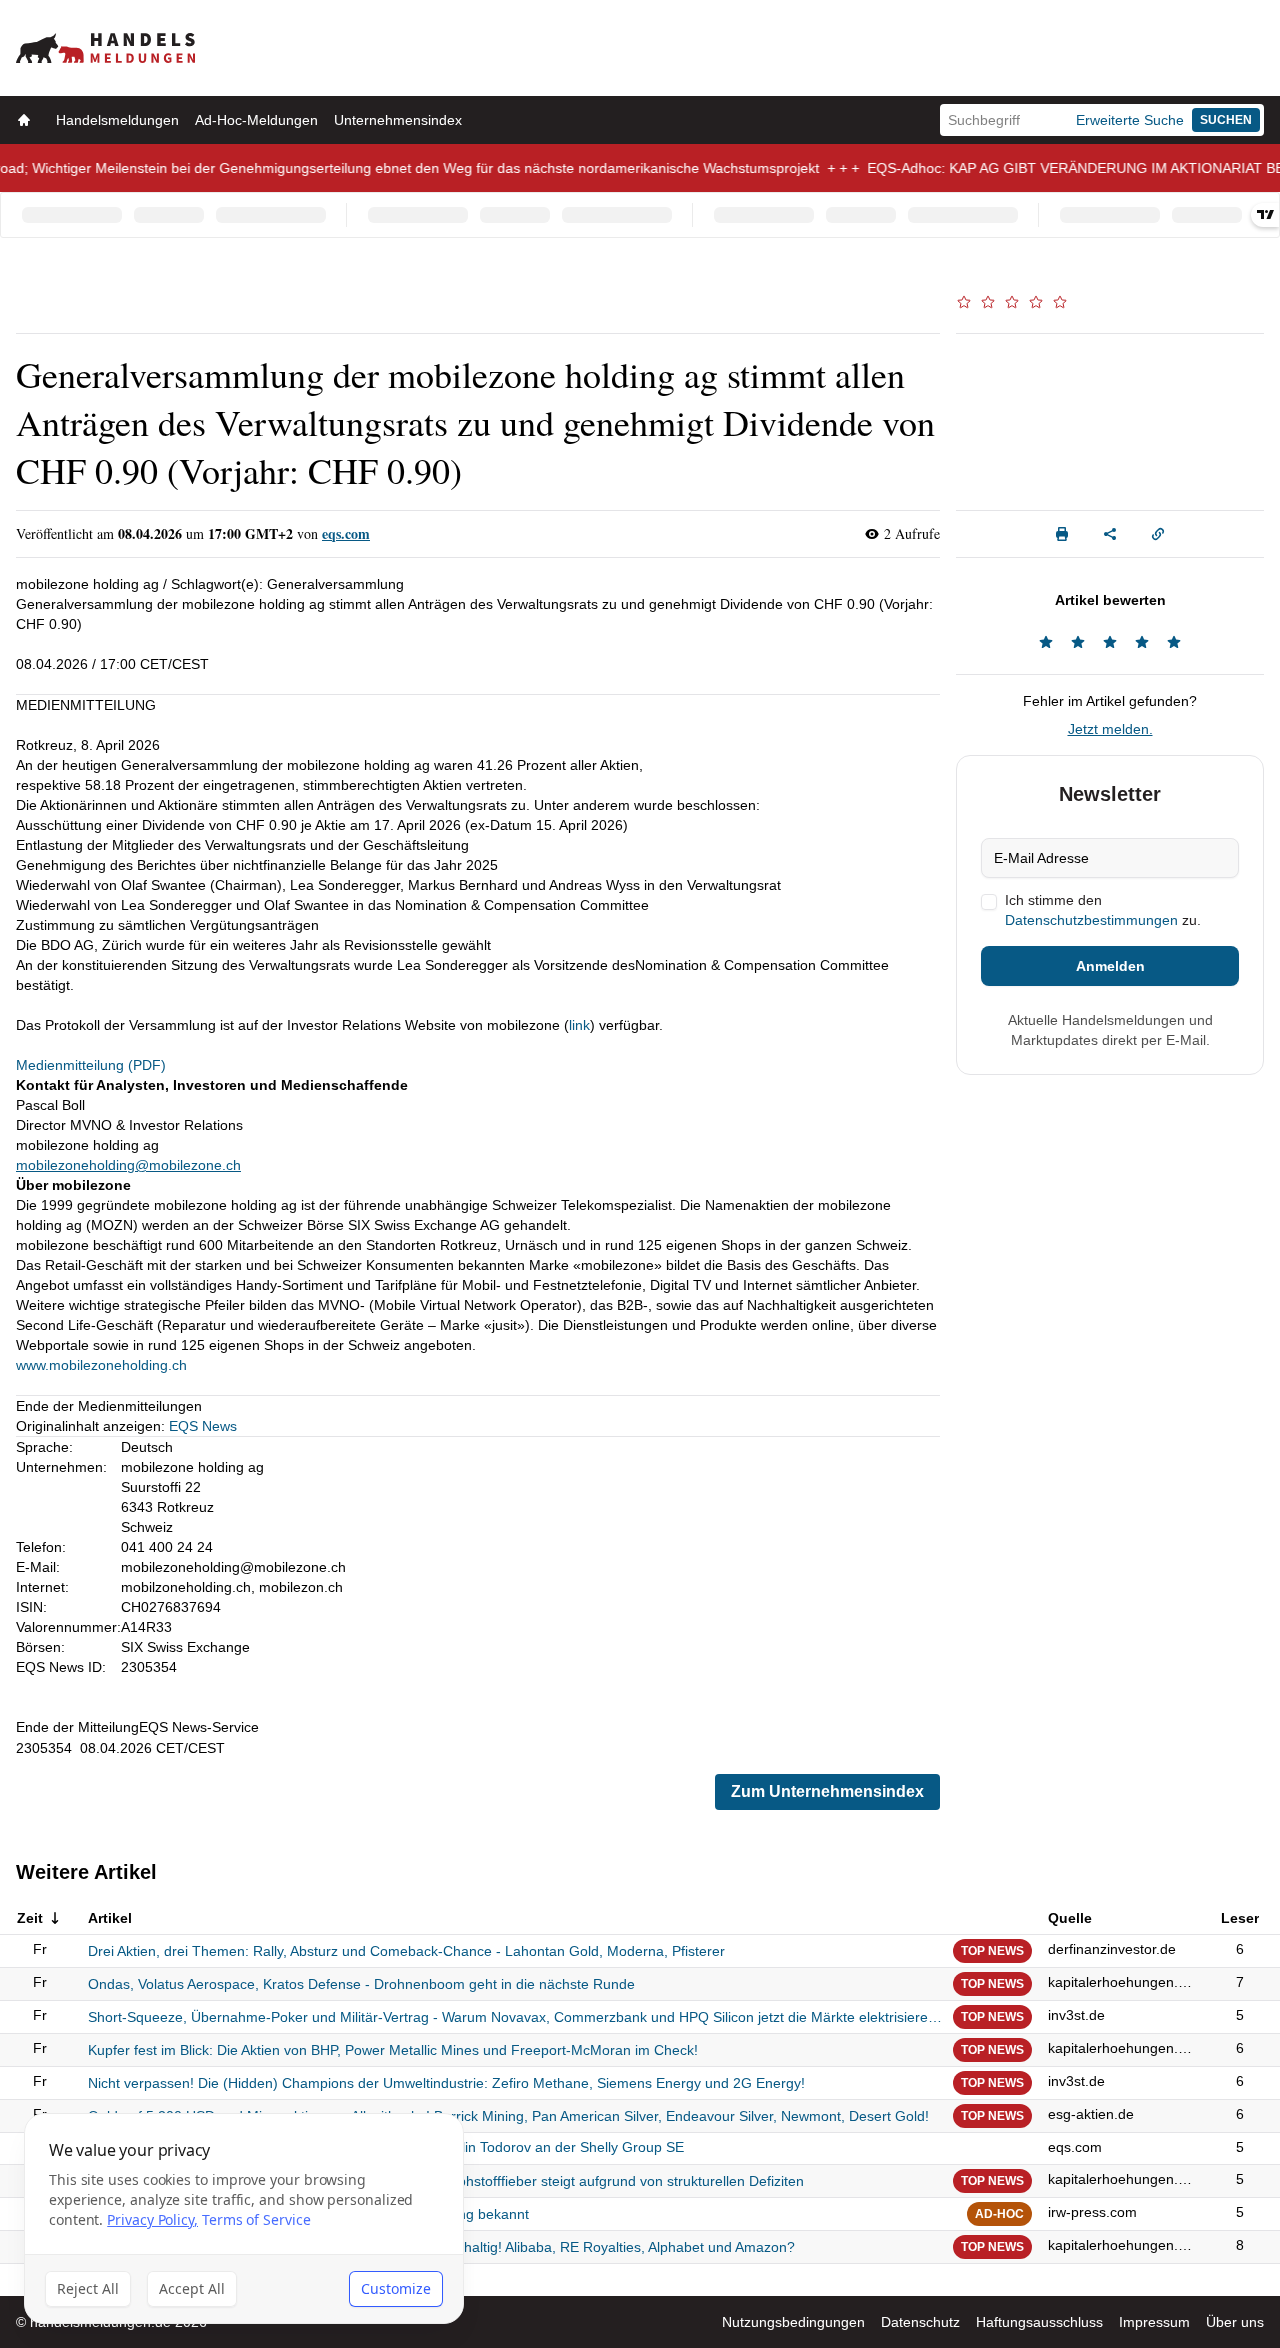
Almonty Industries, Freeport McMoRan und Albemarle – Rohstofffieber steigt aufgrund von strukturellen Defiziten (446, 2181)
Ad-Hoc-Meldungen (256, 120)
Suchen (1226, 120)
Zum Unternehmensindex (827, 1791)
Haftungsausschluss (1039, 2322)
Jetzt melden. (1110, 729)
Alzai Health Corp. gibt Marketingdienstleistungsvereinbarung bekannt (308, 2214)
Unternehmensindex (398, 120)
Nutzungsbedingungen (793, 2322)
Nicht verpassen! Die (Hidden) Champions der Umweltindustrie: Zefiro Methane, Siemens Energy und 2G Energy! (446, 2083)
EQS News (203, 1426)
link (579, 1025)
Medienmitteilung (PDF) (91, 1065)
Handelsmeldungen (117, 120)
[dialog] (244, 2218)
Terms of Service (256, 2219)
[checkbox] (989, 902)
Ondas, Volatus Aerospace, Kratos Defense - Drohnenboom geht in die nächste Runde (361, 1984)
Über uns (1235, 2322)
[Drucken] (1062, 534)
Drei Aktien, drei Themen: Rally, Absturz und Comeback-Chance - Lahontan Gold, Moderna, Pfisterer (406, 1951)
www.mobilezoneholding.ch (101, 1365)
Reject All (88, 2288)
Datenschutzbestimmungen (1091, 920)
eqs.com (346, 533)
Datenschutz (920, 2322)
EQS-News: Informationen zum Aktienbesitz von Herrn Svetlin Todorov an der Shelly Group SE (386, 2147)
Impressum (1154, 2322)
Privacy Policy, (152, 2219)
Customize (396, 2288)
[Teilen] (1110, 534)
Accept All (192, 2288)
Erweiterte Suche (1130, 120)
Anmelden (1110, 966)
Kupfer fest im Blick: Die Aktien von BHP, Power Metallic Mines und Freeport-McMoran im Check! (393, 2050)
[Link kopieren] (1158, 534)
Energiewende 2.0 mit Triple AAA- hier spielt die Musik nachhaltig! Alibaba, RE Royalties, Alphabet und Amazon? (441, 2247)
